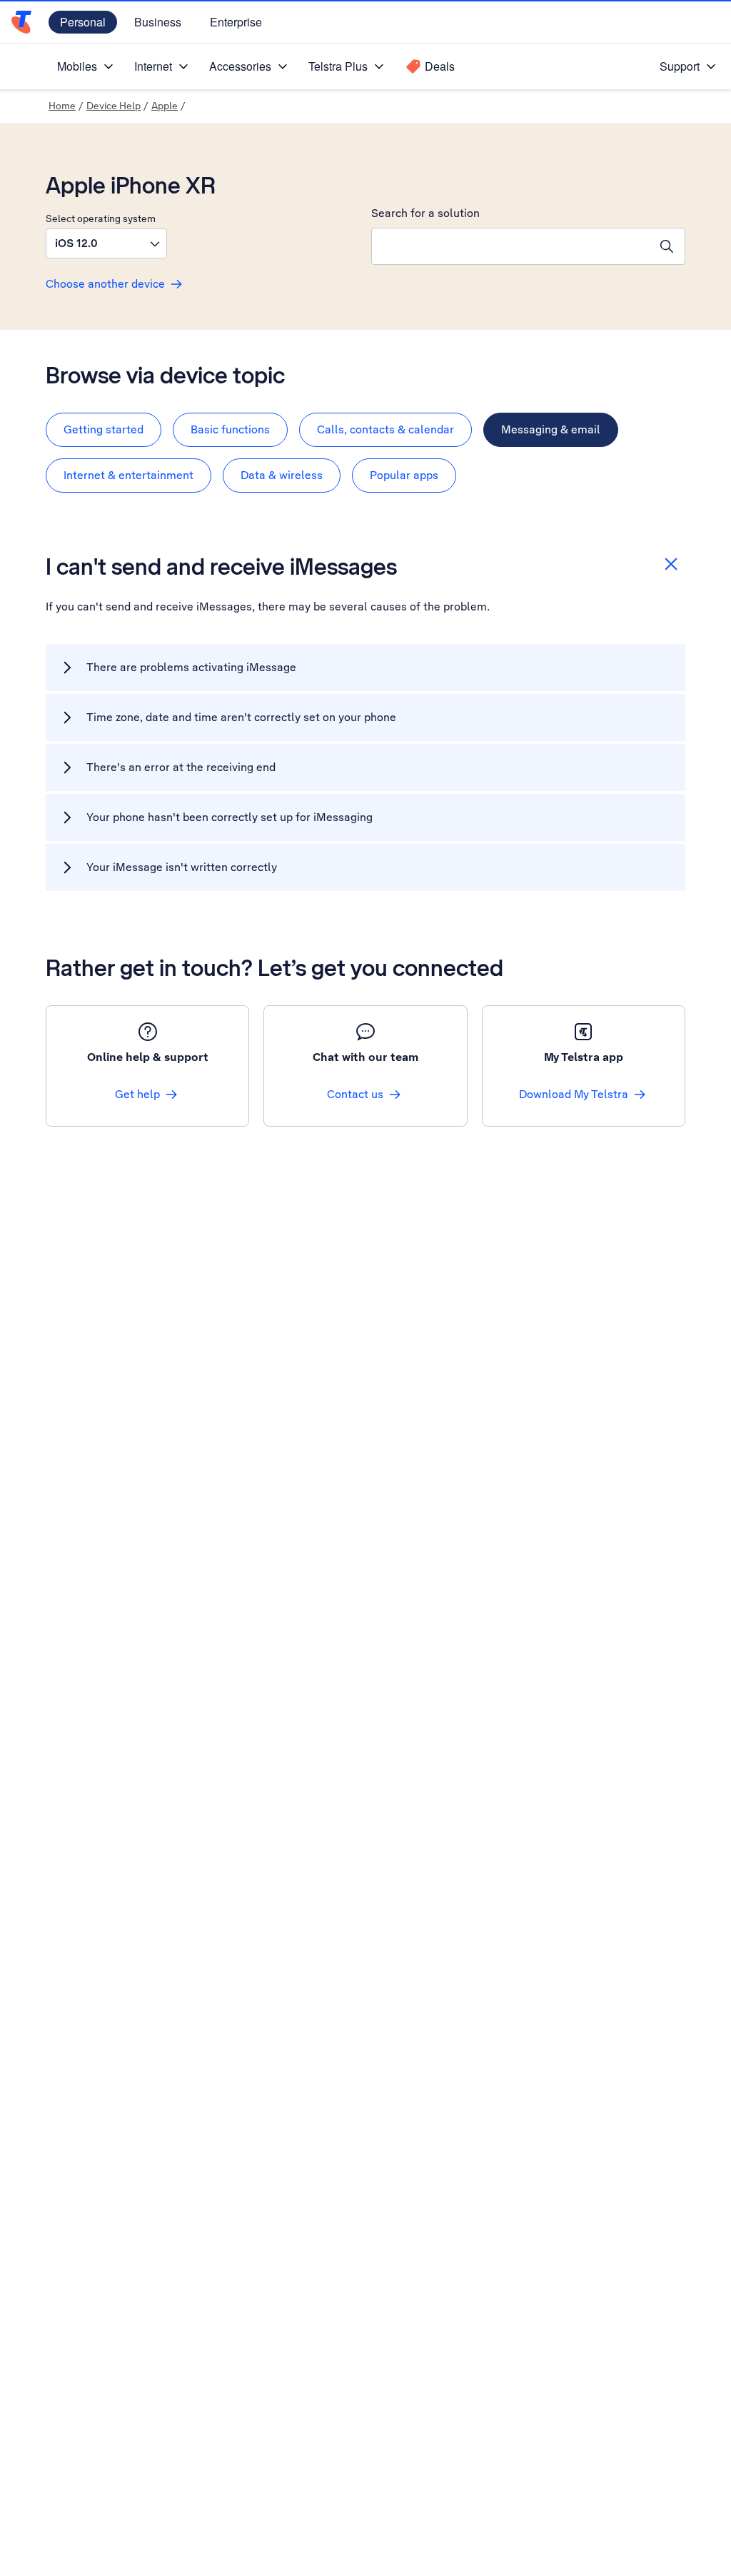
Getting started (104, 429)
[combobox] (510, 246)
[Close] (671, 564)
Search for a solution (425, 213)
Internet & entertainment (128, 475)
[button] (106, 243)
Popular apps (404, 475)
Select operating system (101, 218)
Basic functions (230, 429)
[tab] (104, 430)
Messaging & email (551, 429)
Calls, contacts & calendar (385, 429)
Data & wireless (282, 475)
